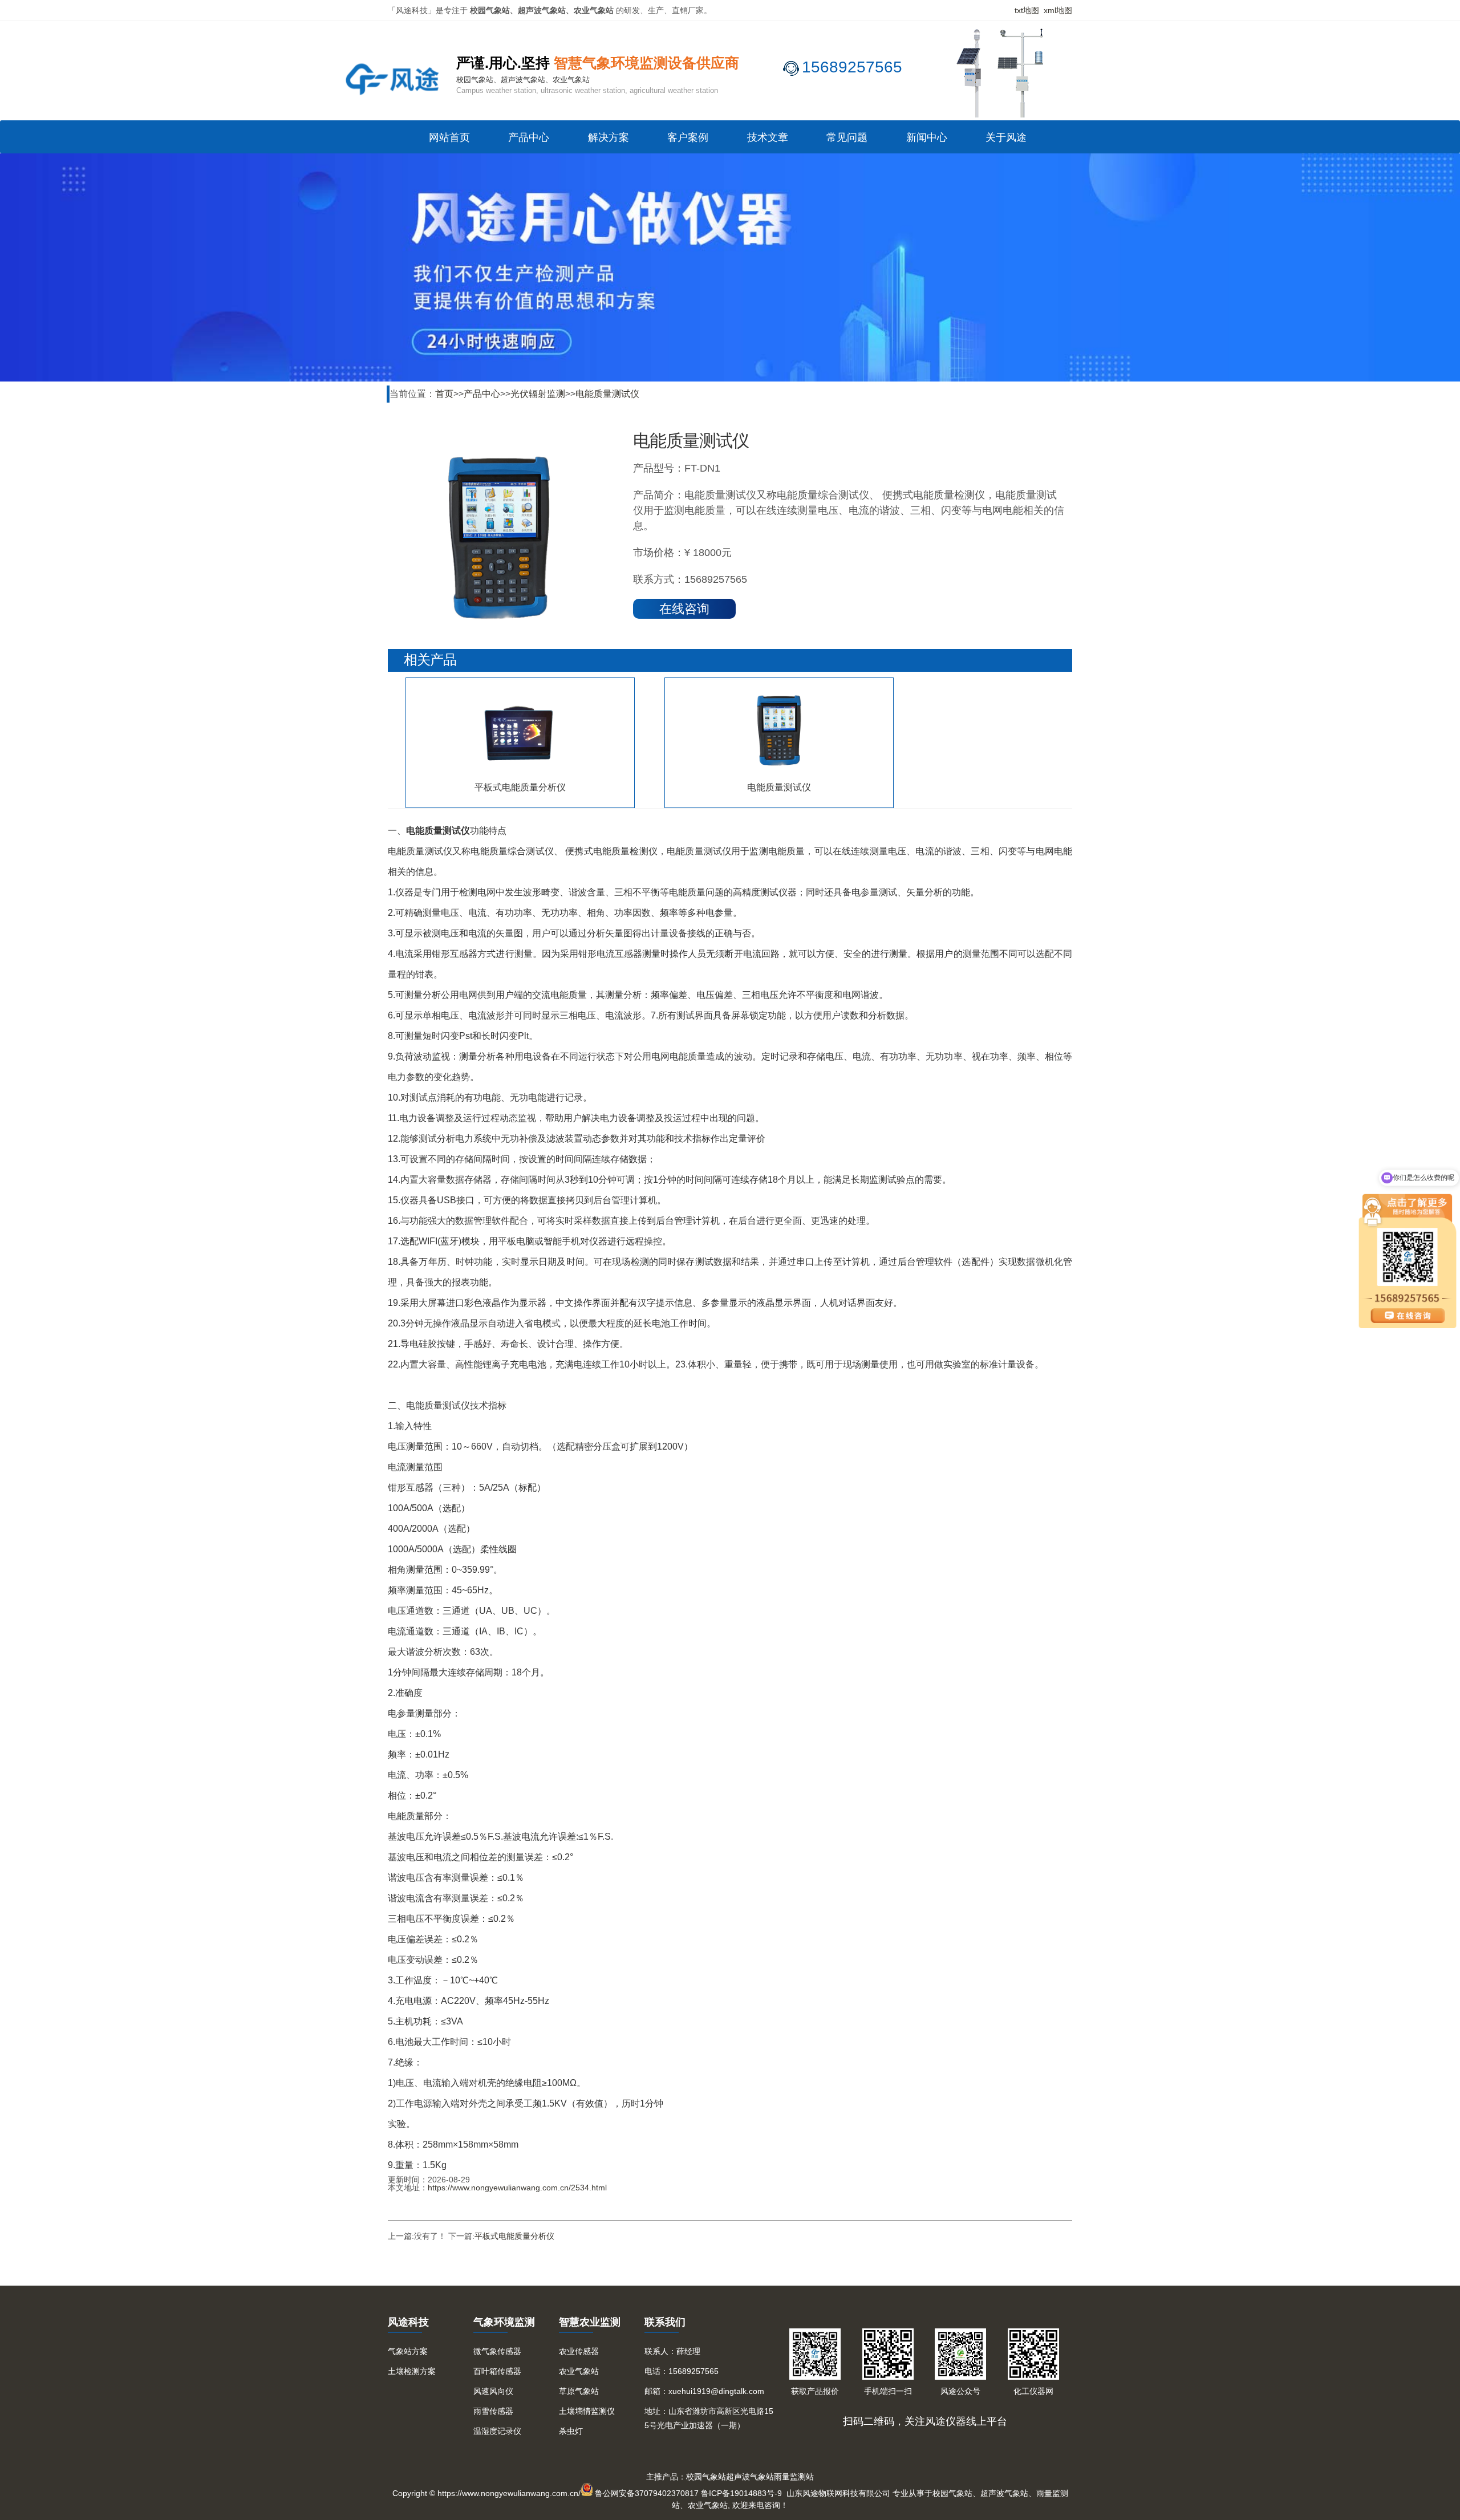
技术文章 (768, 137)
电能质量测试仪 (607, 394)
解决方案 (609, 137)
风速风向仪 (493, 2391)
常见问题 (847, 137)
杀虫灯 (571, 2431)
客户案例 (688, 137)
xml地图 (1058, 10)
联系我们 (665, 2322)
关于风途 (1006, 137)
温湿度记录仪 (497, 2431)
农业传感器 (579, 2351)
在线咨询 (684, 609)
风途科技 (408, 2322)
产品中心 (529, 137)
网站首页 (449, 137)
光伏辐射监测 (538, 394)
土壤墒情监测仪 (587, 2411)
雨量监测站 (794, 2477)
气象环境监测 (504, 2322)
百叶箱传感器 (497, 2371)
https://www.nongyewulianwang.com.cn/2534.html (517, 2188)
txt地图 (1027, 10)
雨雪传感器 (493, 2411)
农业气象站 (579, 2371)
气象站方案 (408, 2351)
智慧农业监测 (590, 2322)
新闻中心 (927, 137)
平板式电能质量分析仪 (514, 2236)
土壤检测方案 (412, 2371)
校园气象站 (706, 2477)
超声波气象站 (750, 2477)
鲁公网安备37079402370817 (647, 2493)
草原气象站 (579, 2391)
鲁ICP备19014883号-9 (741, 2493)
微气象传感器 (497, 2351)
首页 (444, 394)
